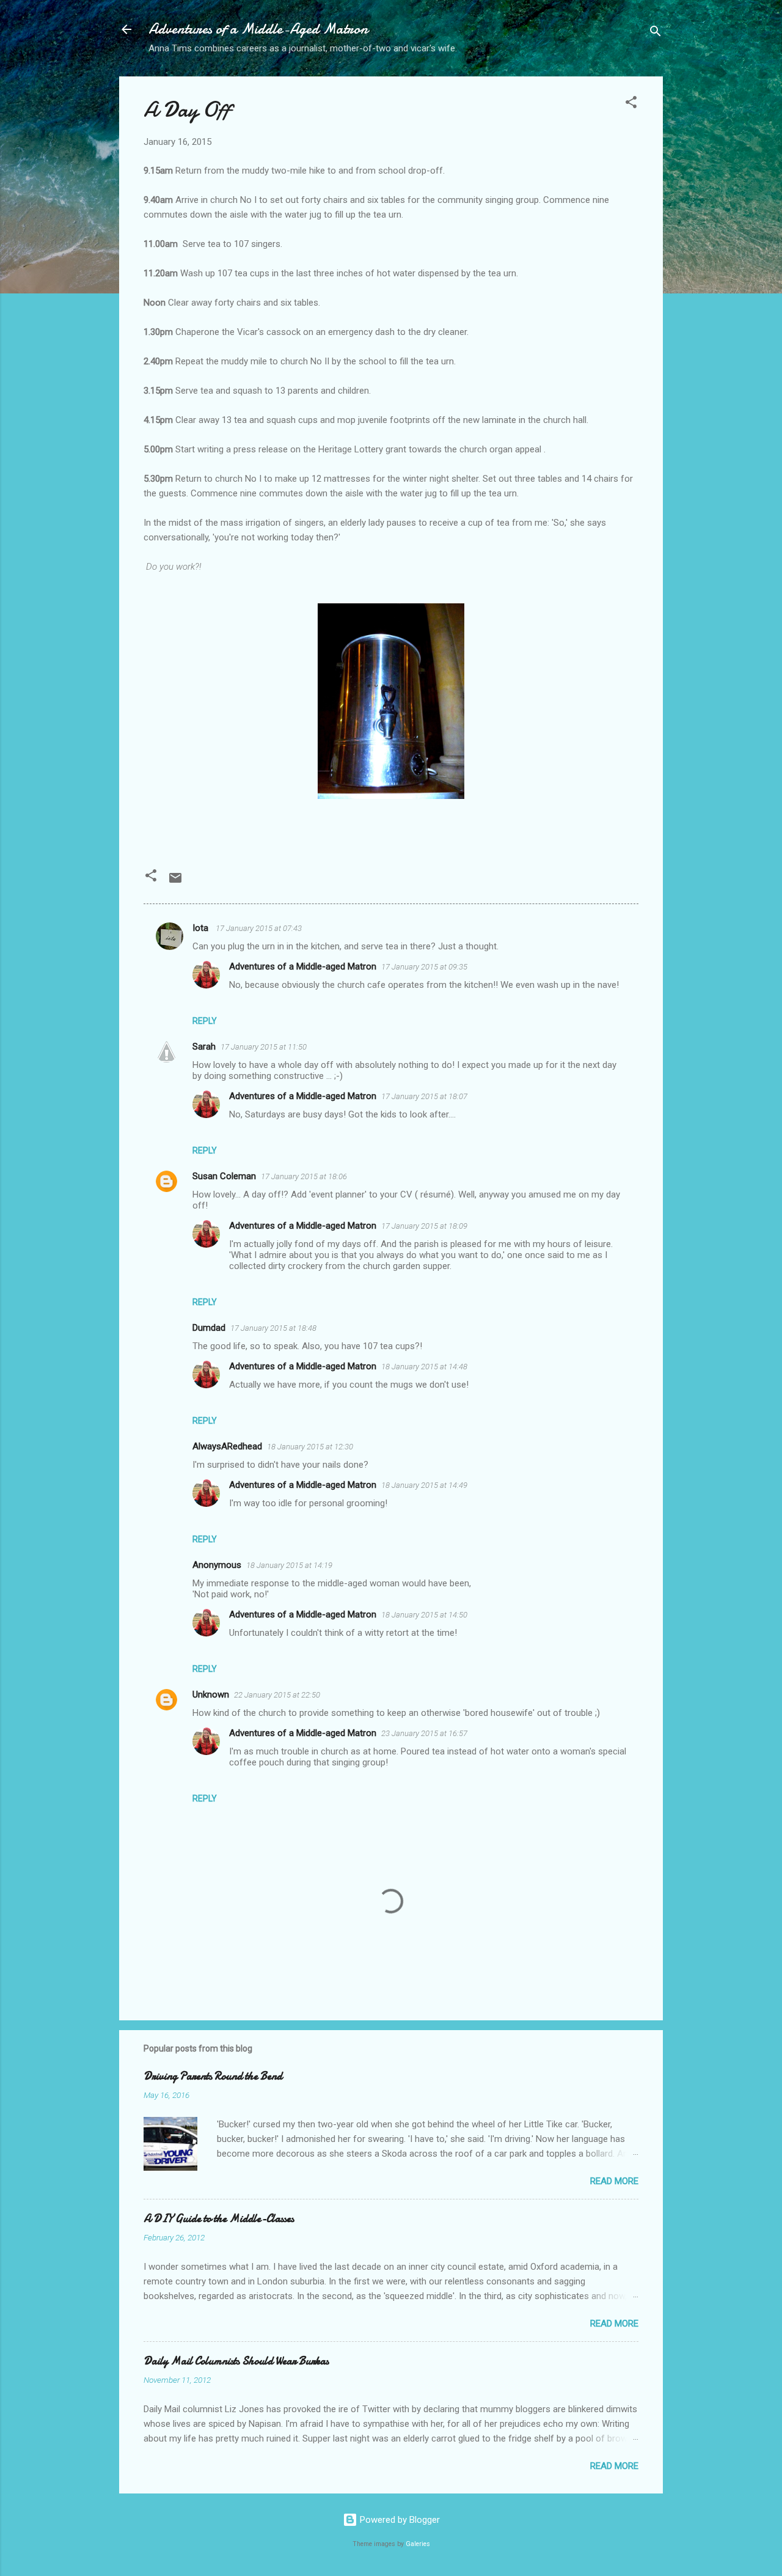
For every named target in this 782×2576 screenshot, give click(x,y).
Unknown (211, 1695)
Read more (614, 2181)
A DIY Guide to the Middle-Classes (219, 2219)
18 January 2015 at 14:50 (424, 1615)
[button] (631, 104)
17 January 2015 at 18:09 (424, 1226)
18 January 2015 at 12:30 (310, 1447)
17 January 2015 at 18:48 (273, 1328)
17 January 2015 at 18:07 (424, 1096)
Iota (202, 928)
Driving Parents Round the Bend (213, 2076)
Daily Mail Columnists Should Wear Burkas (236, 2361)
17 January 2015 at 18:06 (304, 1176)
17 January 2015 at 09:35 (424, 967)
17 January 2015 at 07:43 (259, 928)
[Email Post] (175, 882)
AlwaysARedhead (227, 1446)
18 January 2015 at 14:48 (424, 1367)
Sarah (204, 1047)
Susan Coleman (224, 1176)
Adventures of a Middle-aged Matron (303, 966)
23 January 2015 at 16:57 (424, 1733)
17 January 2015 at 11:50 (264, 1047)
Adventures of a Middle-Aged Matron (258, 29)
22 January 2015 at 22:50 (277, 1695)
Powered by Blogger (399, 2520)
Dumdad (209, 1328)
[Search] (656, 33)
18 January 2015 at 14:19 (289, 1565)
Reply (205, 1021)
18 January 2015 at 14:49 (424, 1485)
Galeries (418, 2544)
